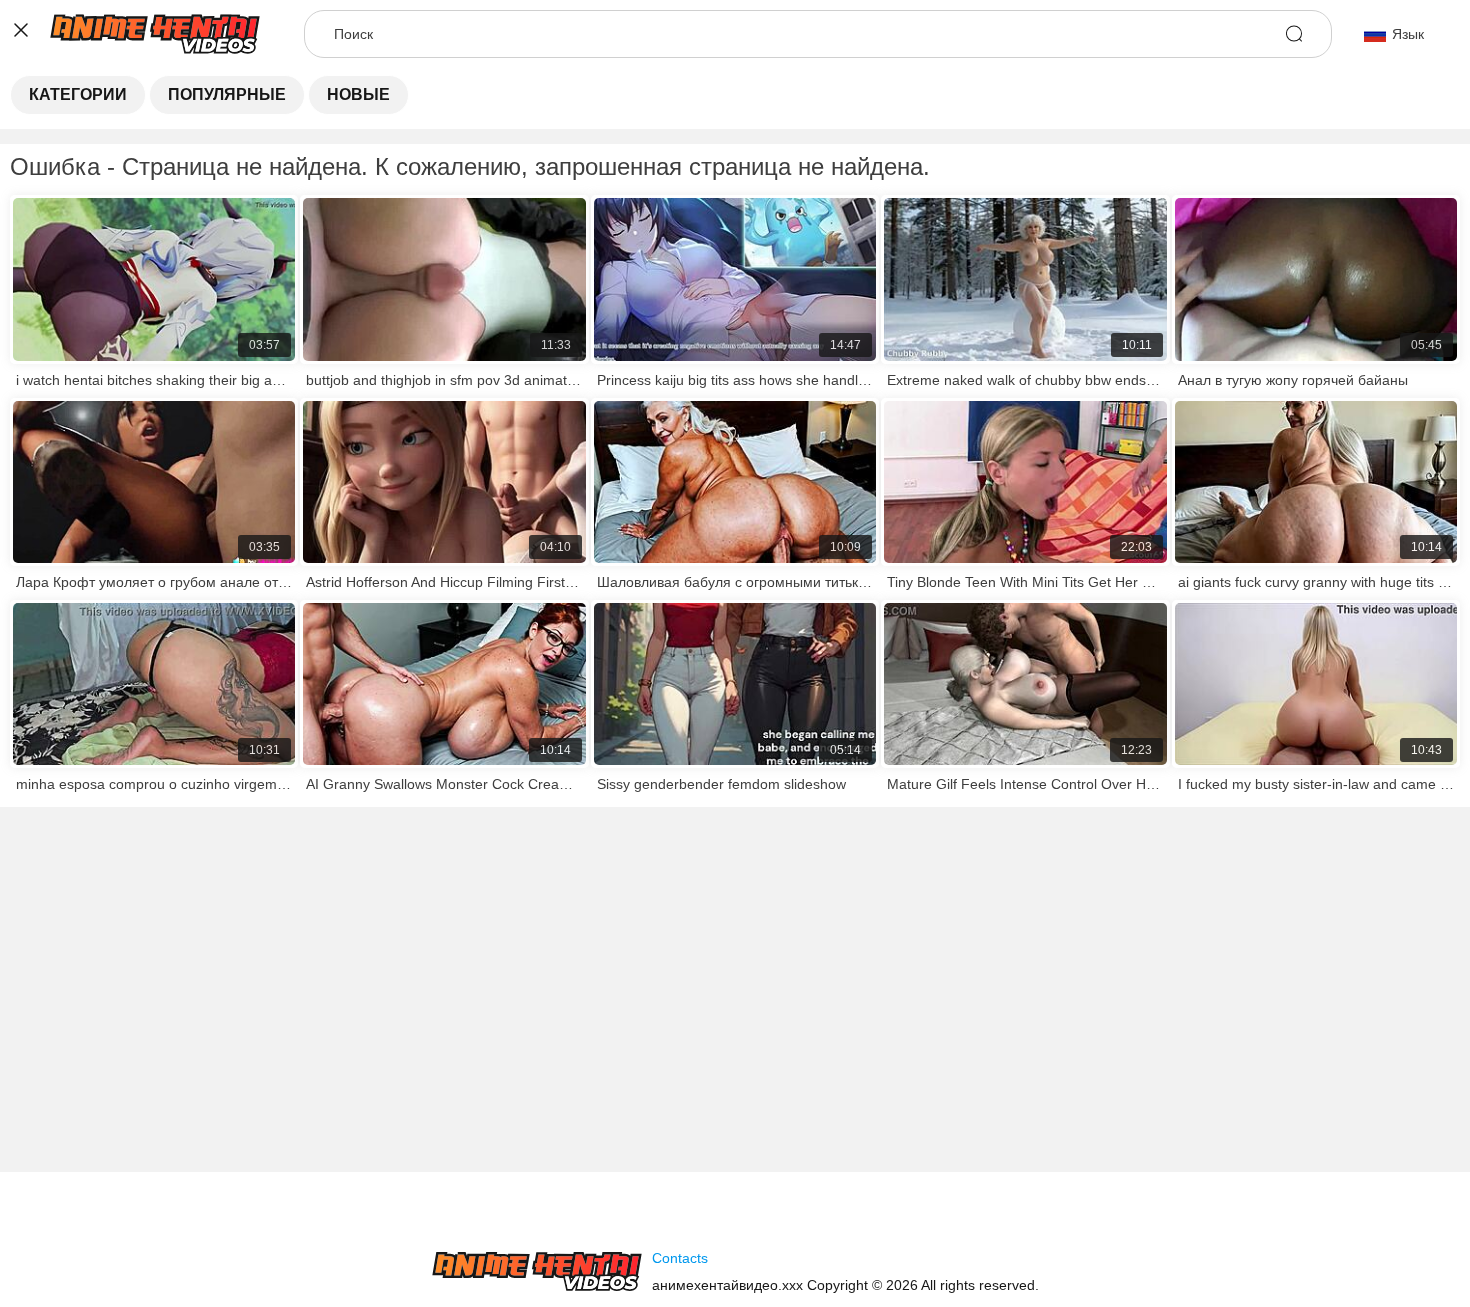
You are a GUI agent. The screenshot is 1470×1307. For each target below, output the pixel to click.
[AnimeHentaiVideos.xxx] (537, 1271)
